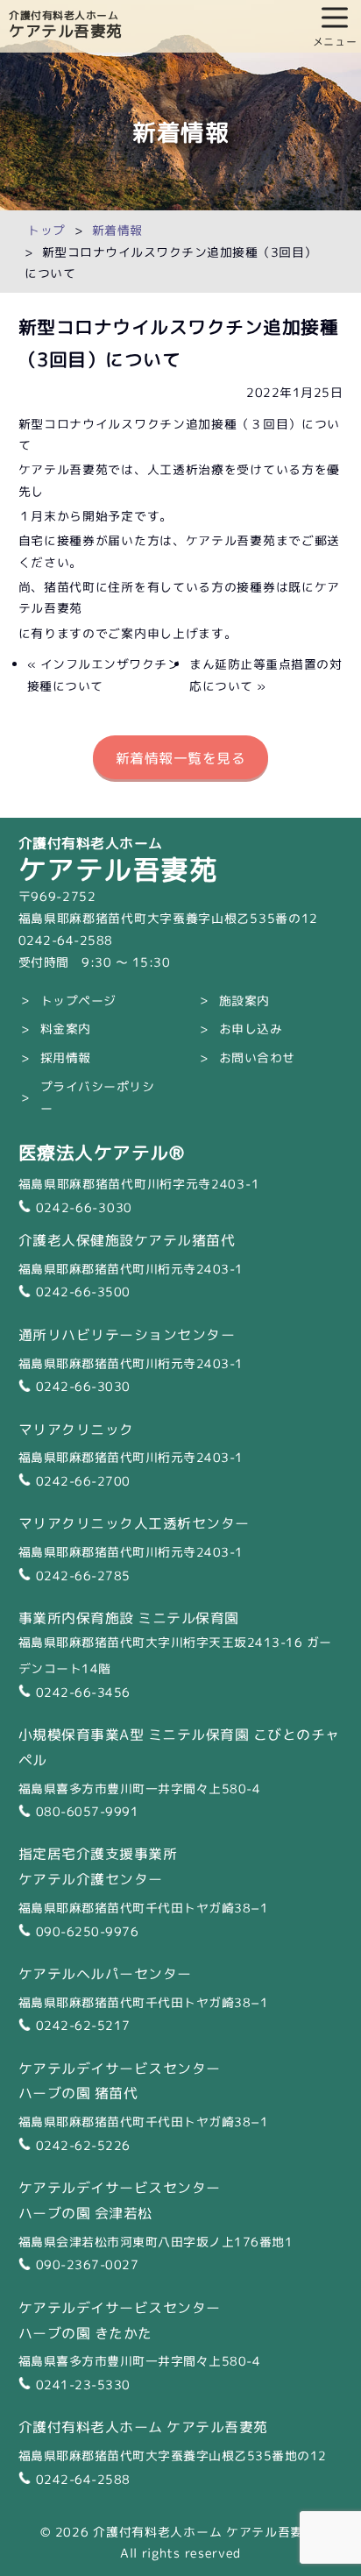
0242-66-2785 (83, 1575)
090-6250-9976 (88, 1930)
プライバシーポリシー (98, 1096)
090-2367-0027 (88, 2264)
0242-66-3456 (83, 1691)
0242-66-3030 (84, 1206)
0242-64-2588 (83, 2478)
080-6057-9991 (88, 1810)
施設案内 (244, 1000)
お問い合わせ (257, 1057)
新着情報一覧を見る (181, 757)
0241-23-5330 (83, 2384)
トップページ (78, 1000)
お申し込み (251, 1028)
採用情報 (66, 1057)
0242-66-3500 (83, 1291)
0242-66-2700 (83, 1480)
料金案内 (66, 1028)
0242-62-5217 (83, 2024)
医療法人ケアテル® (102, 1151)
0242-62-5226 (83, 2144)
